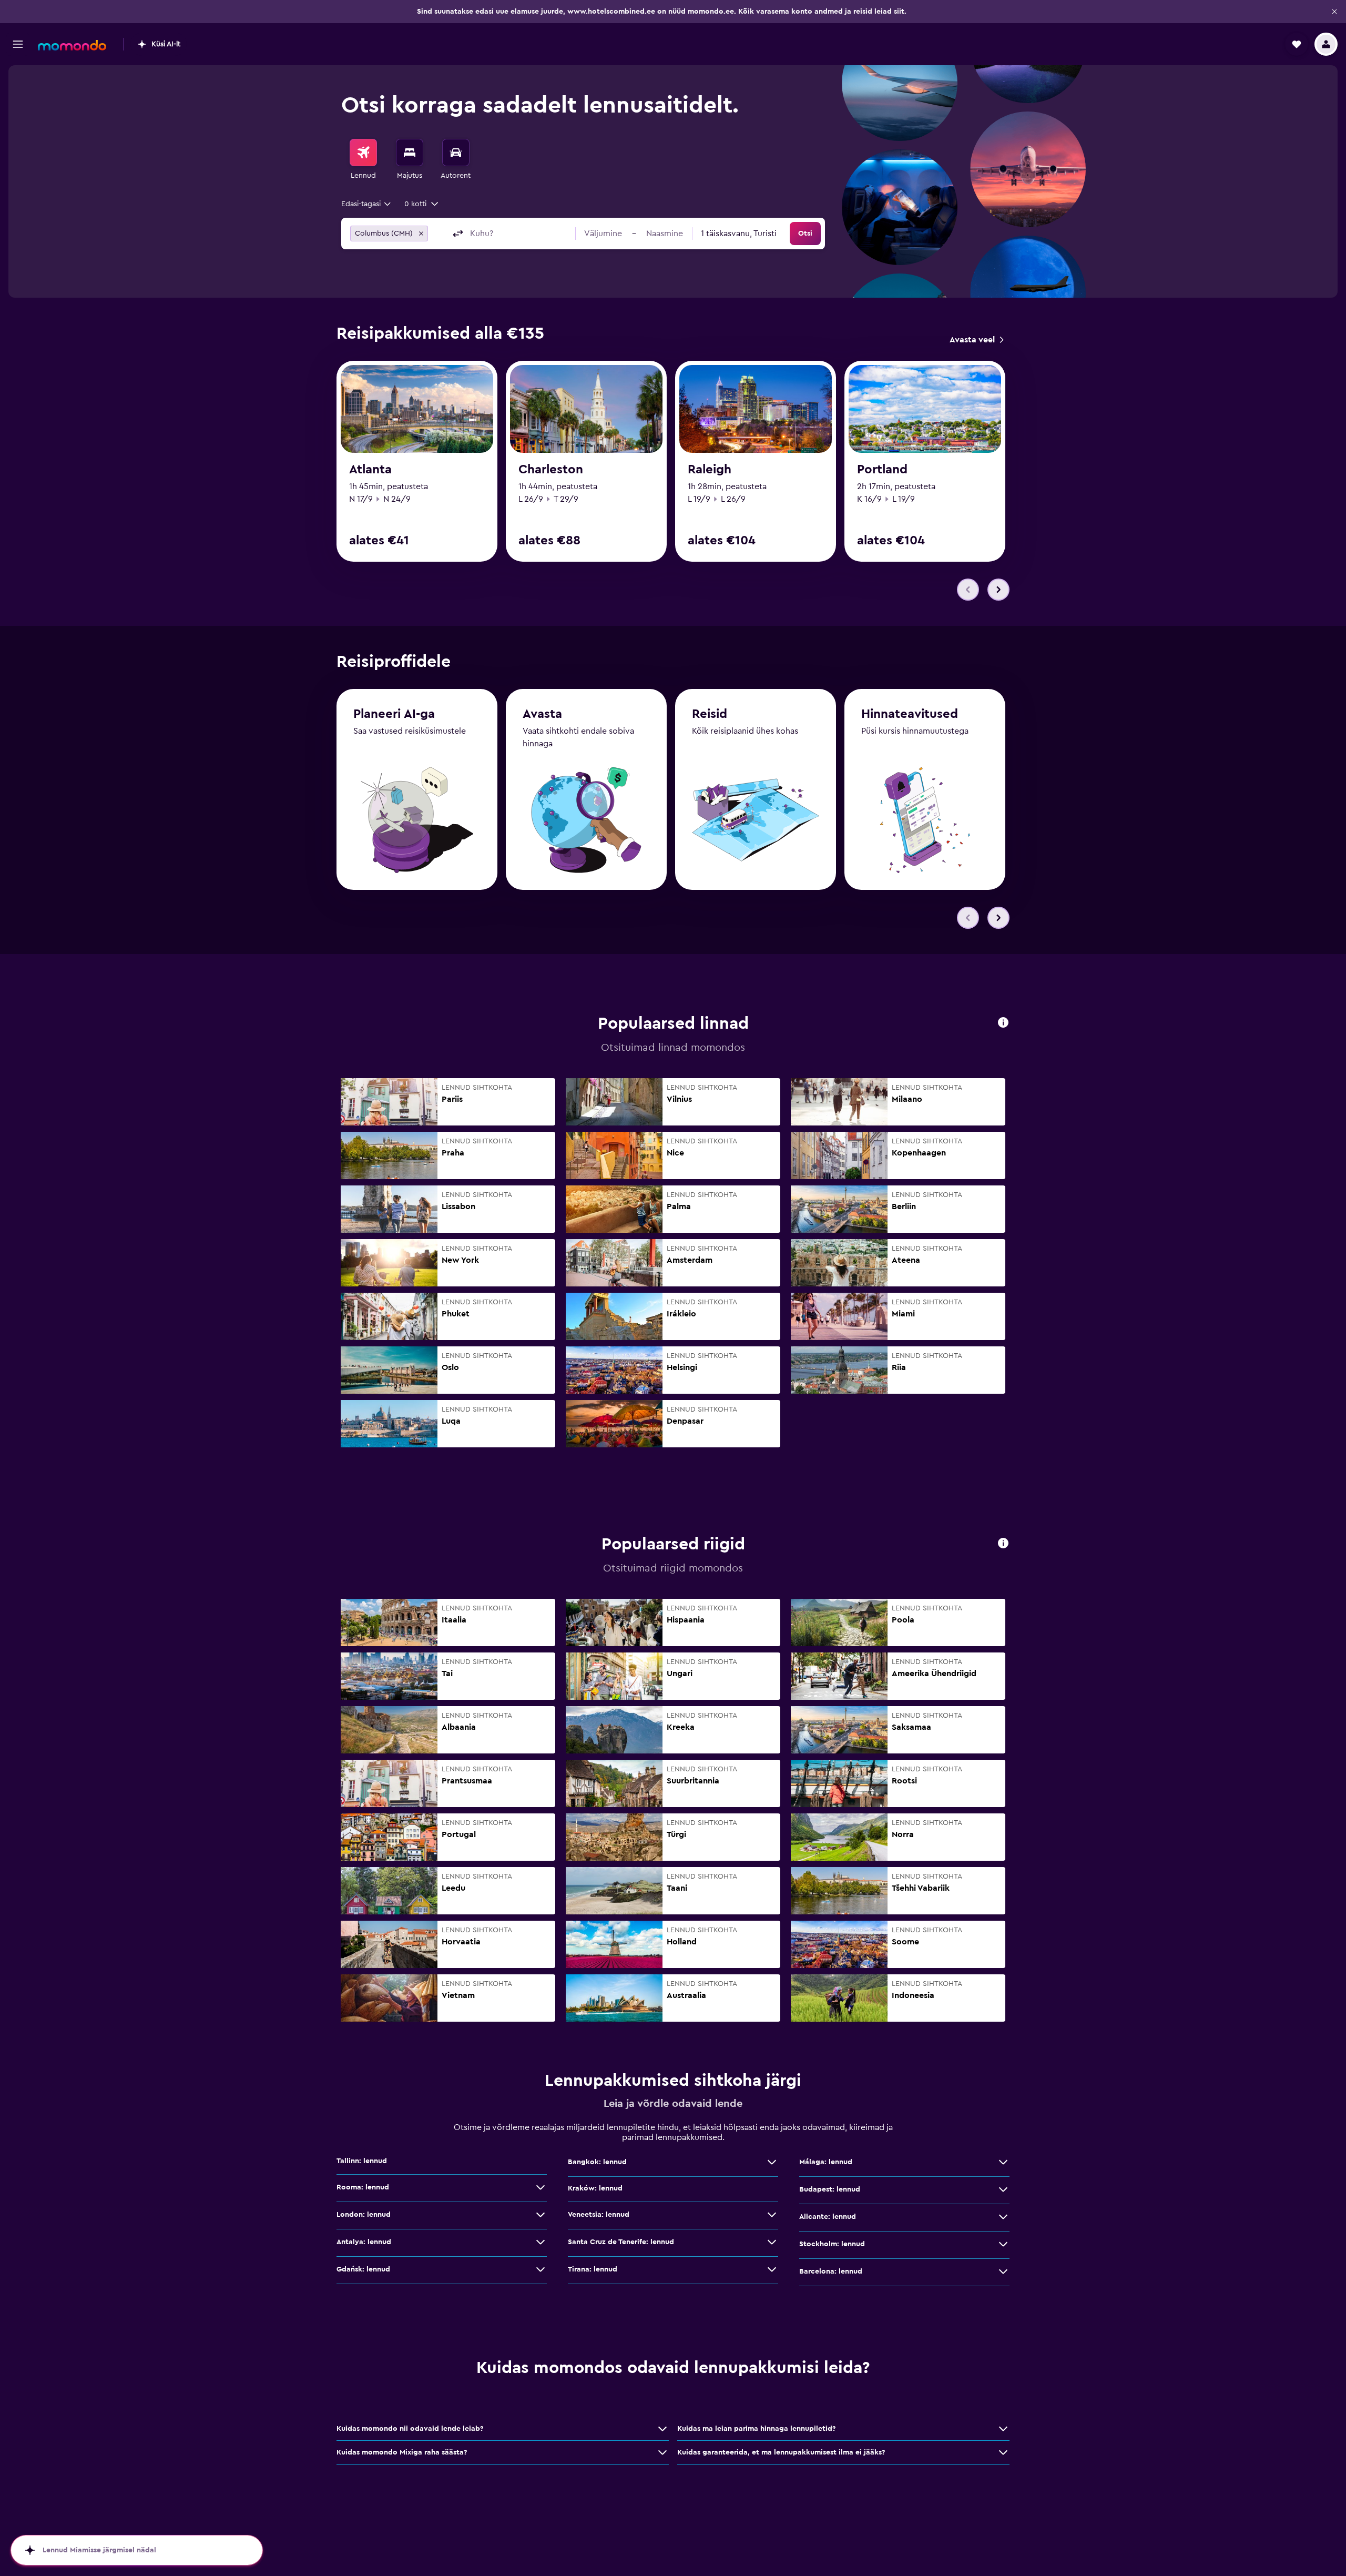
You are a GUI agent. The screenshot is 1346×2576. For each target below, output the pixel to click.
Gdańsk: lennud (363, 2269)
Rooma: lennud (363, 2187)
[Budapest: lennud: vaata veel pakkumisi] (1003, 2189)
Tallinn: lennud (362, 2161)
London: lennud (364, 2215)
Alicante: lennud (828, 2217)
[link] (976, 340)
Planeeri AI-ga (394, 714)
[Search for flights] (363, 153)
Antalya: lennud (364, 2242)
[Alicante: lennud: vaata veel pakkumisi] (1003, 2217)
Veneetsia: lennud (599, 2215)
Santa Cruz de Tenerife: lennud (621, 2242)
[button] (1334, 12)
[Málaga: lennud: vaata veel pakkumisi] (1003, 2162)
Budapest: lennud (830, 2189)
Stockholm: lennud (832, 2244)
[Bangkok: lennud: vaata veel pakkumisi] (772, 2162)
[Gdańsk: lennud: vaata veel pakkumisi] (541, 2269)
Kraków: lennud (595, 2188)
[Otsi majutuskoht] (410, 153)
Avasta (542, 714)
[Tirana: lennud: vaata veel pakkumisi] (772, 2269)
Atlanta (370, 470)
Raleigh (710, 470)
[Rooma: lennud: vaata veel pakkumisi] (541, 2187)
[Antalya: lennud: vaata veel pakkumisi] (541, 2242)
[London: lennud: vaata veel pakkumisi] (541, 2215)
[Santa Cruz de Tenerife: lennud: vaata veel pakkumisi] (772, 2242)
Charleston (551, 470)
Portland (882, 470)
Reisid (710, 714)
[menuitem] (363, 160)
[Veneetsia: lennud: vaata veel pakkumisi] (772, 2215)
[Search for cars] (456, 153)
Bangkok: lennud (597, 2162)
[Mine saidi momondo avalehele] (72, 45)
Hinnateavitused (910, 714)
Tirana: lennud (593, 2269)
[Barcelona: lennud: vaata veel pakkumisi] (1003, 2271)
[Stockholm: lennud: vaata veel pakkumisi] (1003, 2244)
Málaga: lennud (826, 2162)
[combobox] (367, 204)
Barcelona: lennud (831, 2271)
